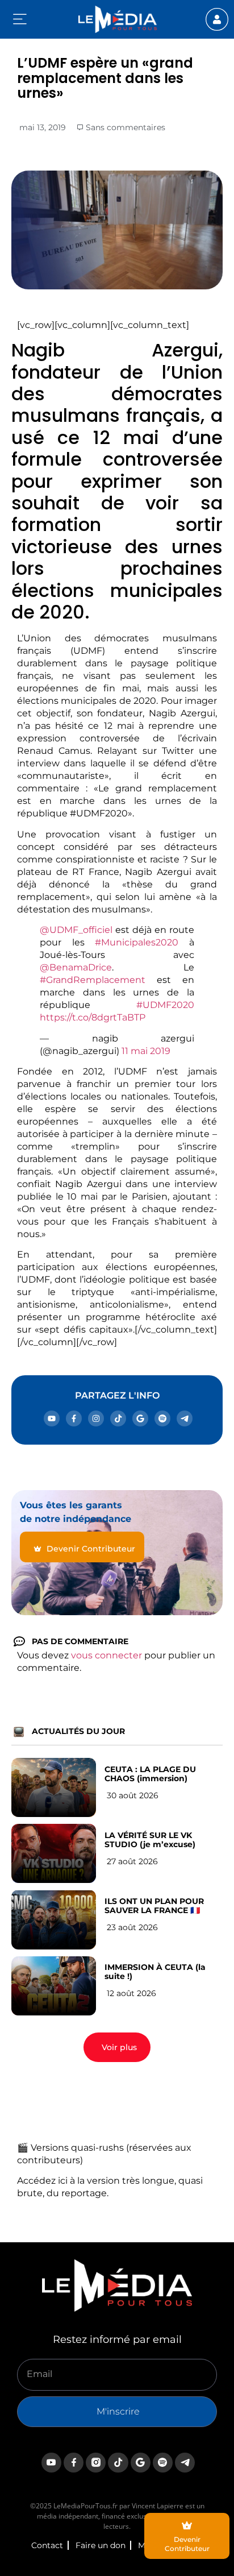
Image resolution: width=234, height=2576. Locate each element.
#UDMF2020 (165, 1005)
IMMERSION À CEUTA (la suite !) (155, 1972)
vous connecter (106, 1655)
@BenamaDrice (76, 967)
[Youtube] (52, 1418)
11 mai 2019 (146, 1051)
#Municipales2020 (137, 942)
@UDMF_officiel (76, 930)
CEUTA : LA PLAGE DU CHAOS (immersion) (150, 1774)
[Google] (140, 1418)
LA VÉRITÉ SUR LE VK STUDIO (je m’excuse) (150, 1840)
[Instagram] (96, 1418)
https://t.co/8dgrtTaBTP (93, 1017)
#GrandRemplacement (93, 980)
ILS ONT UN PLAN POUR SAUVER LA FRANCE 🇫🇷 (154, 1906)
